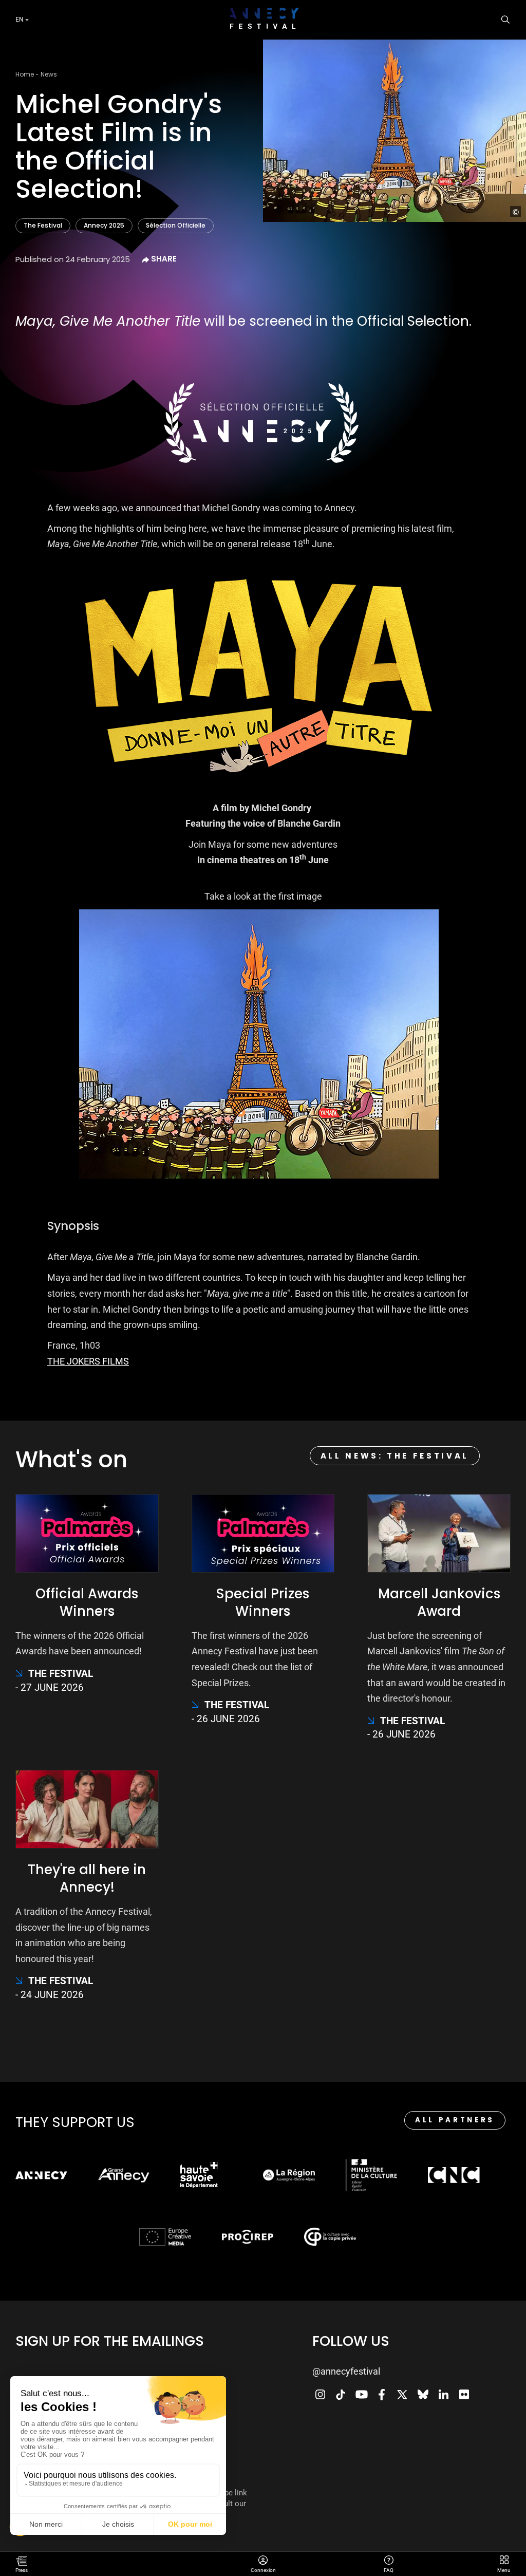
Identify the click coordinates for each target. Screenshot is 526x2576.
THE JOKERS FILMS (88, 1361)
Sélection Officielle (176, 225)
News (49, 74)
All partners (455, 2120)
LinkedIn (443, 2395)
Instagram (320, 2395)
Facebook (382, 2395)
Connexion (263, 2561)
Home (25, 74)
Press (22, 2570)
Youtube (361, 2395)
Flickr (464, 2395)
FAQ (389, 2561)
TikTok (341, 2395)
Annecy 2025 (104, 225)
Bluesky (423, 2395)
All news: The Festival (395, 1456)
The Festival (43, 225)
